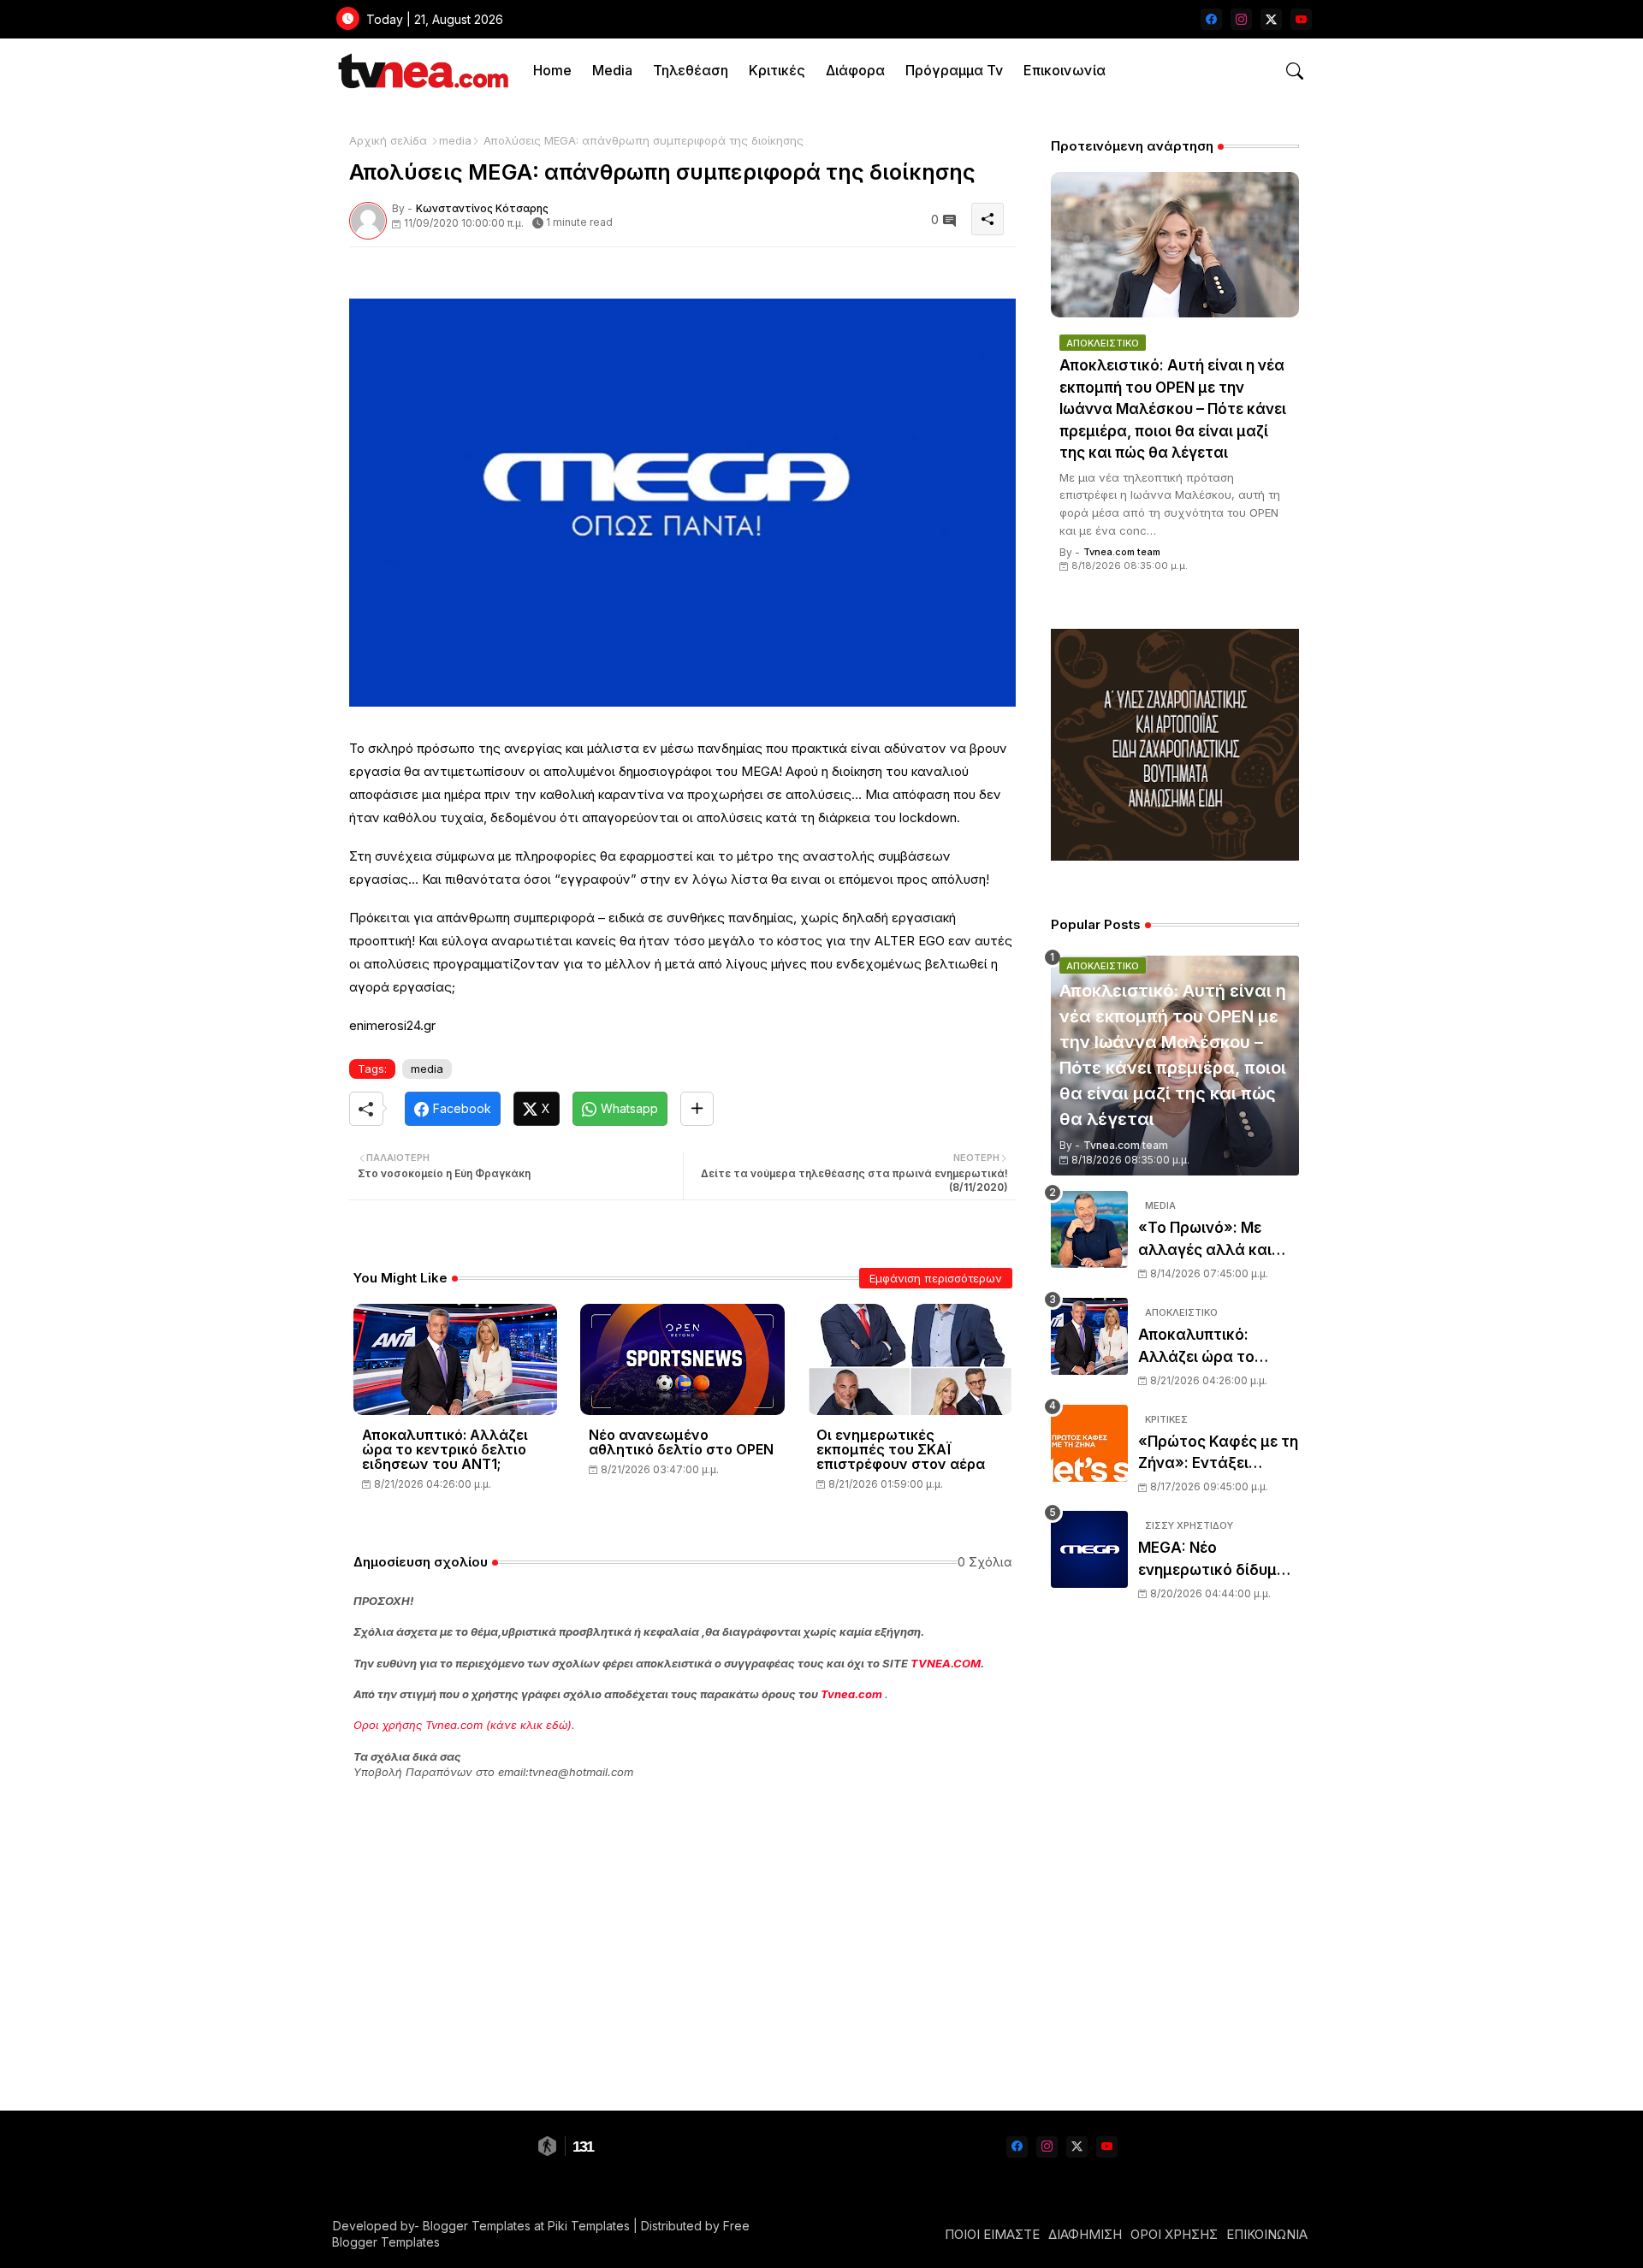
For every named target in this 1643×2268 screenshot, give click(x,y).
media (455, 140)
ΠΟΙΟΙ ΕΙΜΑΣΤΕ (992, 2234)
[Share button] (697, 1109)
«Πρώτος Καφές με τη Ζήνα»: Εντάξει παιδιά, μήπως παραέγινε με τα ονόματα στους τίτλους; (1218, 1454)
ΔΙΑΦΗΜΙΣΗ (1085, 2234)
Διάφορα (855, 70)
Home (552, 70)
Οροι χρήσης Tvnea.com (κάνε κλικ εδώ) (463, 1725)
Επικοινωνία (1065, 70)
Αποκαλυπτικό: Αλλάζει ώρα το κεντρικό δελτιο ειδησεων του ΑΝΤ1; (445, 1450)
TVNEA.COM (946, 1663)
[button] (1295, 71)
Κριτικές (777, 70)
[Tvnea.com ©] (421, 71)
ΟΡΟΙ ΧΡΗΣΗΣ (1174, 2234)
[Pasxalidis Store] (1175, 856)
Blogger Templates (477, 2226)
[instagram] (1241, 19)
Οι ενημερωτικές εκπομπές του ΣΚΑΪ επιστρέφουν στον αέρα (901, 1450)
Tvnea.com (851, 1694)
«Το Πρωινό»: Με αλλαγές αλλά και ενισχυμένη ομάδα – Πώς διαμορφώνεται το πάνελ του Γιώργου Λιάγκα (1219, 1240)
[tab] (552, 71)
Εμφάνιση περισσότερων (936, 1278)
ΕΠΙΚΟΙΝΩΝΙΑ (1267, 2234)
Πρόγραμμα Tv (954, 70)
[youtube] (1301, 19)
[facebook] (1211, 19)
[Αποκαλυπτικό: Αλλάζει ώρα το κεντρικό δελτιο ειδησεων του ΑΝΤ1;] (1089, 1336)
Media (612, 70)
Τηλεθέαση (691, 70)
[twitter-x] (1271, 19)
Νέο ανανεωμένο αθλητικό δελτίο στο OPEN (681, 1442)
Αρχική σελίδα (388, 140)
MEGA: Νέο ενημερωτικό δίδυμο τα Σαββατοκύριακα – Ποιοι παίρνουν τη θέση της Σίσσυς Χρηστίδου (1218, 1560)
